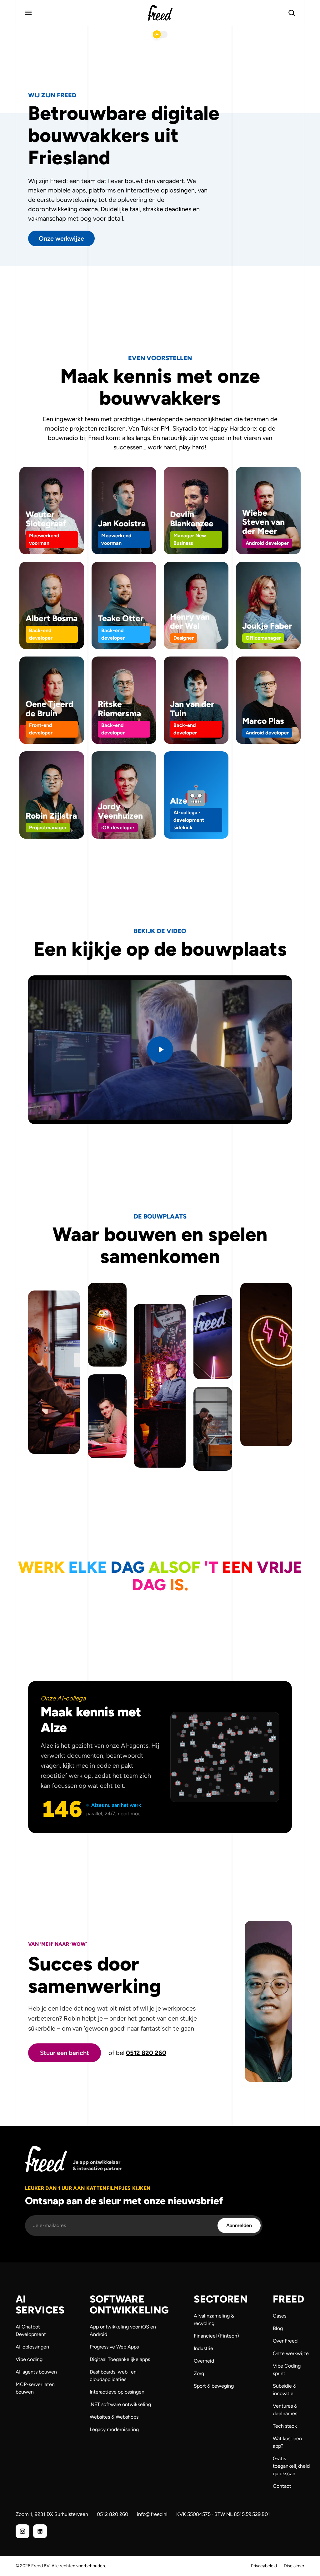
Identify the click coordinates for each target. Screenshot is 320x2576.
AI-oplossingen (32, 2347)
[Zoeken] (292, 13)
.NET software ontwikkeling (120, 2404)
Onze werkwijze (61, 238)
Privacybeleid (264, 2566)
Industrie (203, 2348)
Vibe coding (29, 2359)
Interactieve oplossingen (117, 2392)
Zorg (199, 2373)
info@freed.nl (152, 2514)
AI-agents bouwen (36, 2372)
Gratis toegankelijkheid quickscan (291, 2466)
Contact (282, 2486)
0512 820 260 (146, 2053)
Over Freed (285, 2341)
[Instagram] (22, 2531)
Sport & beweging (214, 2386)
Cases (280, 2316)
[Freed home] (160, 13)
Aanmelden (239, 2225)
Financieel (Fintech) (216, 2336)
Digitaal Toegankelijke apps (120, 2359)
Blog (278, 2328)
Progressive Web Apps (114, 2347)
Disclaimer (294, 2566)
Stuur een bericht (65, 2053)
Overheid (204, 2361)
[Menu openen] (28, 13)
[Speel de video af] (160, 1050)
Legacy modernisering (114, 2429)
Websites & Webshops (114, 2417)
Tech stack (285, 2426)
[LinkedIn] (40, 2531)
